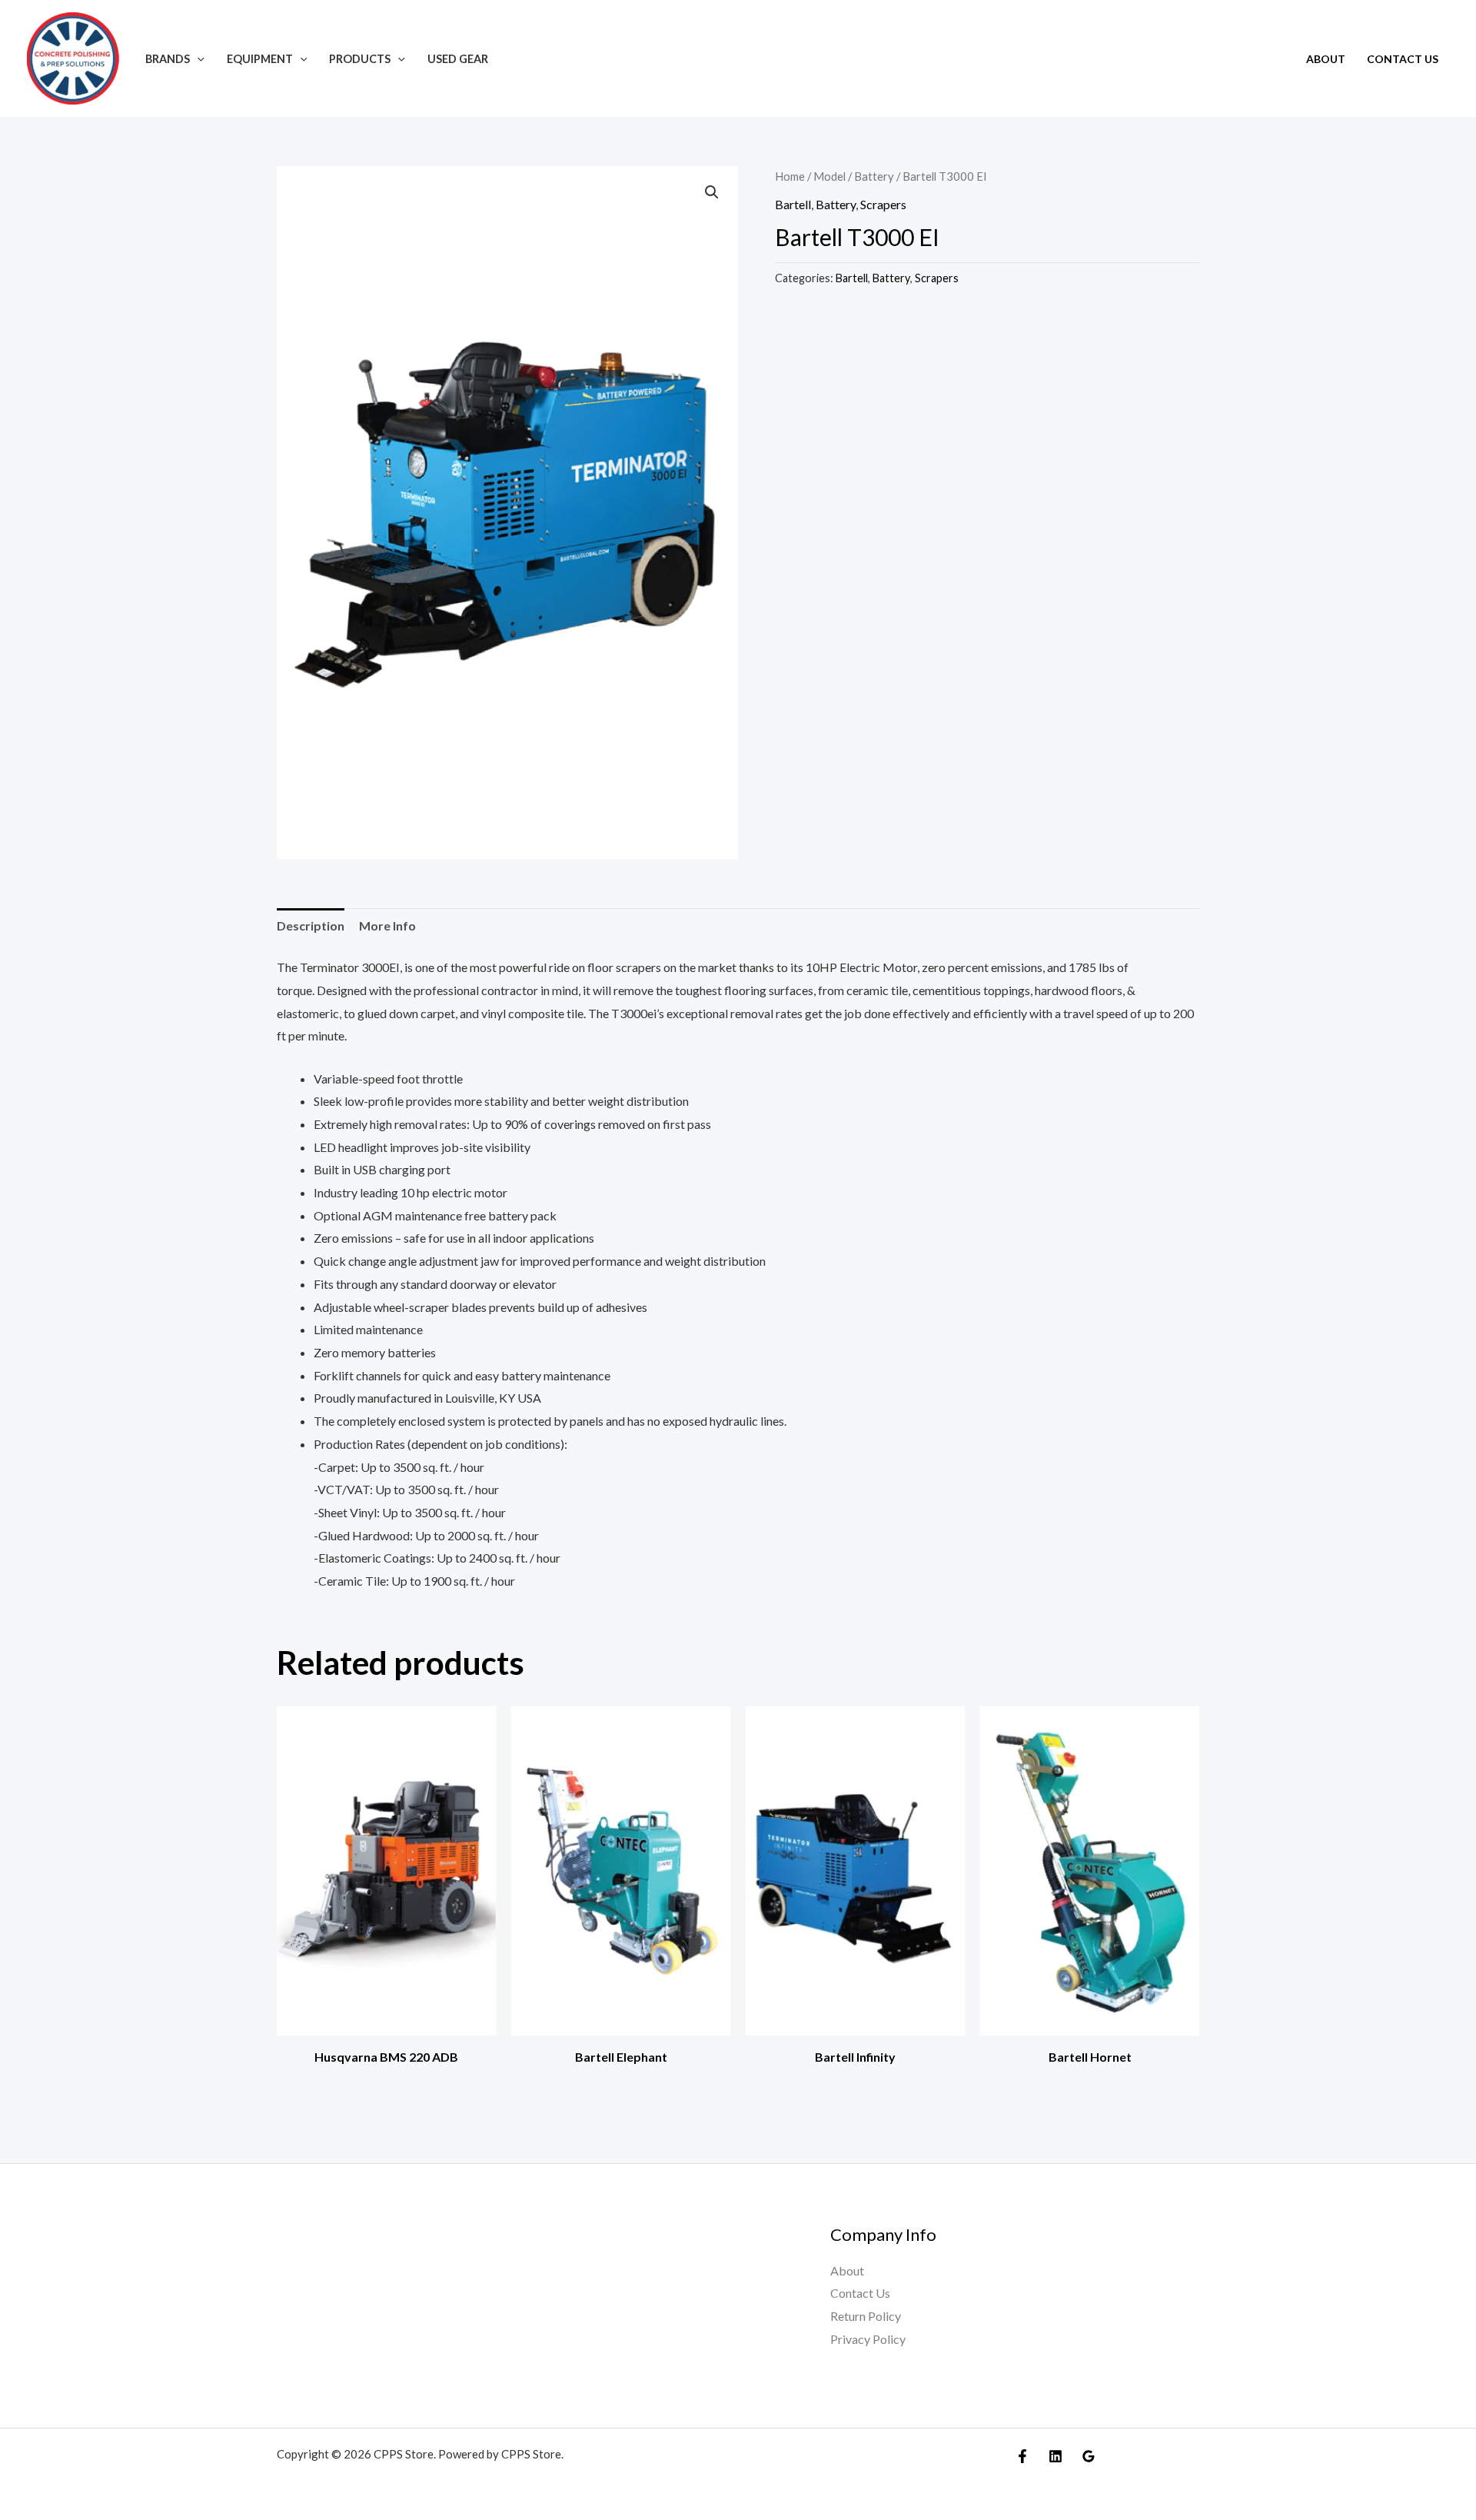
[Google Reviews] (1089, 2456)
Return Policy (866, 2316)
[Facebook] (1022, 2456)
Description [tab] (311, 925)
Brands (168, 59)
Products (360, 59)
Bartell (793, 204)
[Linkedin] (1055, 2456)
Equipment (260, 59)
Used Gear (458, 59)
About (1326, 59)
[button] (197, 59)
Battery (874, 176)
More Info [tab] (387, 925)
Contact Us (1403, 59)
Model (829, 176)
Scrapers (883, 204)
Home (790, 176)
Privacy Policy (868, 2339)
